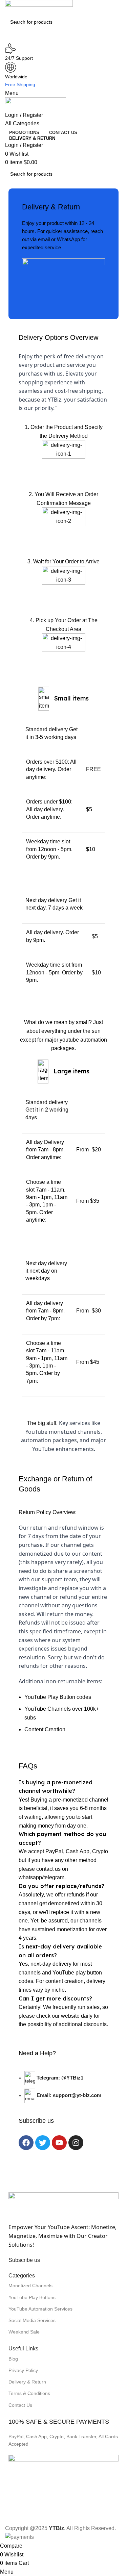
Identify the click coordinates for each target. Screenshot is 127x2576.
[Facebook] (26, 2143)
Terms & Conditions (29, 2393)
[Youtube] (59, 2143)
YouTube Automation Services (40, 2309)
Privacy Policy (23, 2370)
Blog (13, 2359)
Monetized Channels (30, 2286)
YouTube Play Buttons (32, 2297)
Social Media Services (32, 2320)
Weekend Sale (24, 2332)
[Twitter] (43, 2143)
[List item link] (63, 2090)
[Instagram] (76, 2143)
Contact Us (20, 2405)
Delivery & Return (27, 2382)
